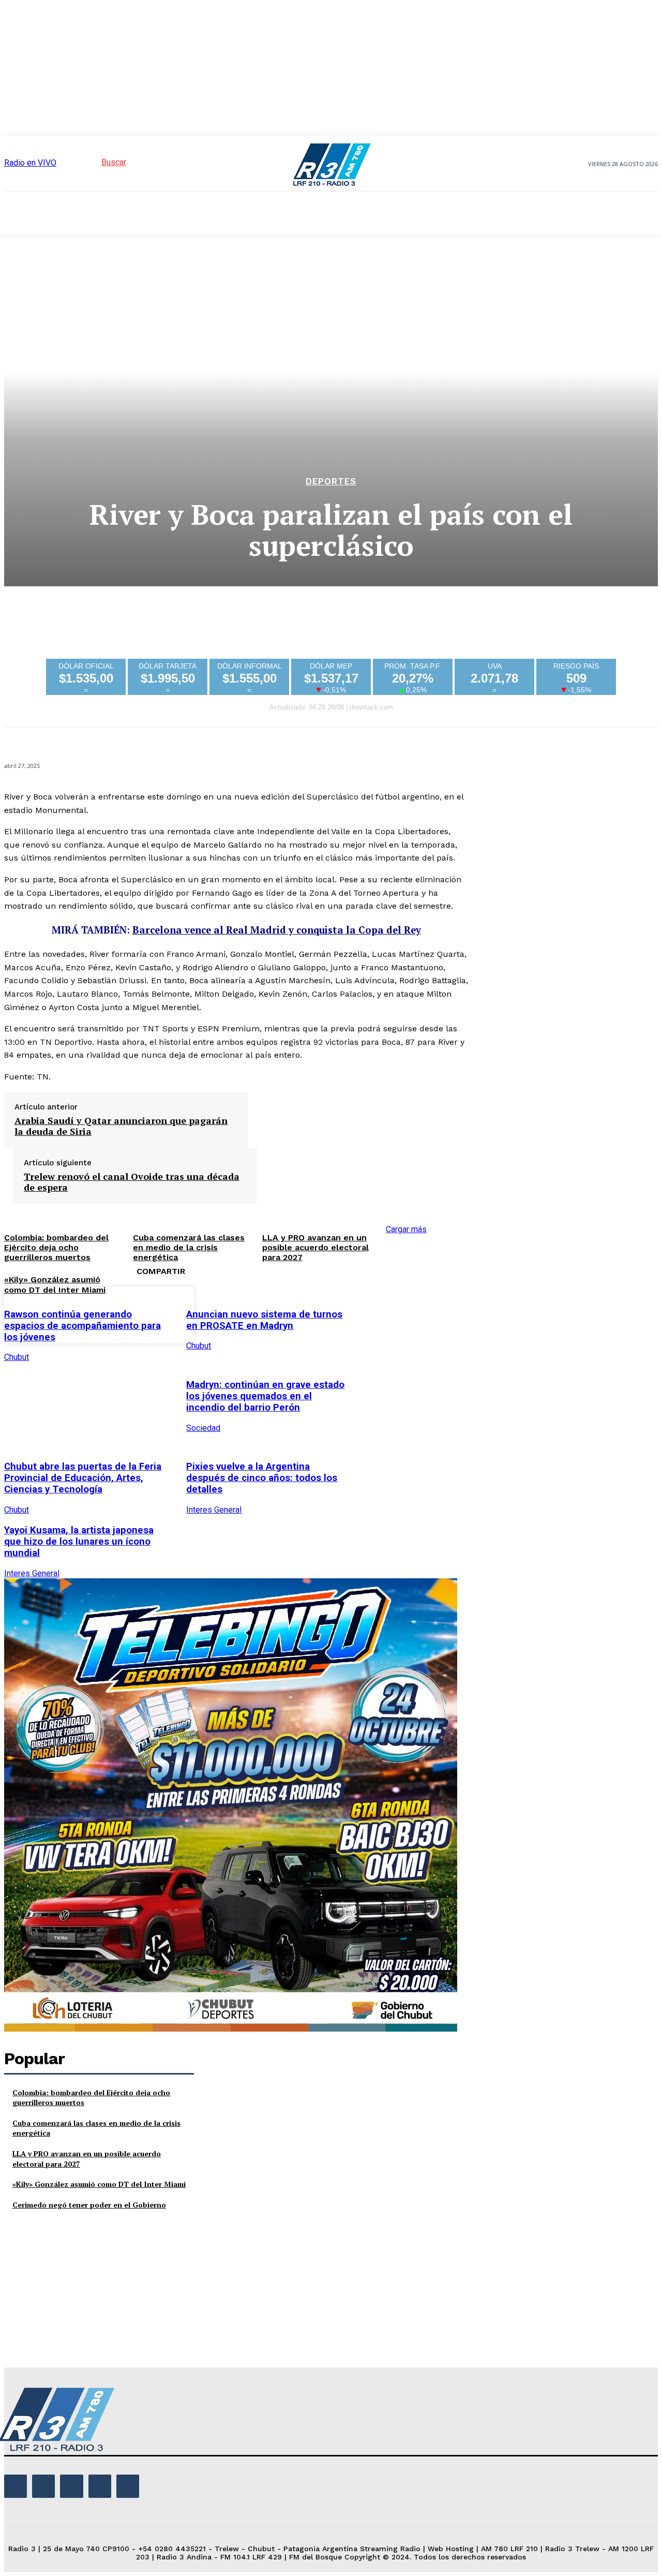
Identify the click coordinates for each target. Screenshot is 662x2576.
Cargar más (406, 1229)
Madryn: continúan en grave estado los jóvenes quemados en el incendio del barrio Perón (265, 1396)
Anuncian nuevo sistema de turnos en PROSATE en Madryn (264, 1320)
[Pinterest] (452, 1313)
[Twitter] (414, 1313)
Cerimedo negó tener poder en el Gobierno (89, 2205)
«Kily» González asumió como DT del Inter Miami (55, 1284)
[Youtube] (128, 2486)
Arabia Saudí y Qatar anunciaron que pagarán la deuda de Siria (121, 1126)
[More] (526, 1313)
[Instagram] (43, 2486)
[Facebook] (377, 1313)
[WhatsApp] (489, 1313)
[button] (95, 162)
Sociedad (203, 1428)
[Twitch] (71, 2486)
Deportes (331, 482)
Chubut (17, 1357)
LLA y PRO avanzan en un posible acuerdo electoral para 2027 (315, 1247)
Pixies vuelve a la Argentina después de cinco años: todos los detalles (262, 1478)
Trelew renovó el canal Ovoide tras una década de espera (132, 1182)
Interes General (214, 1510)
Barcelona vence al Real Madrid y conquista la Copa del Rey (277, 930)
